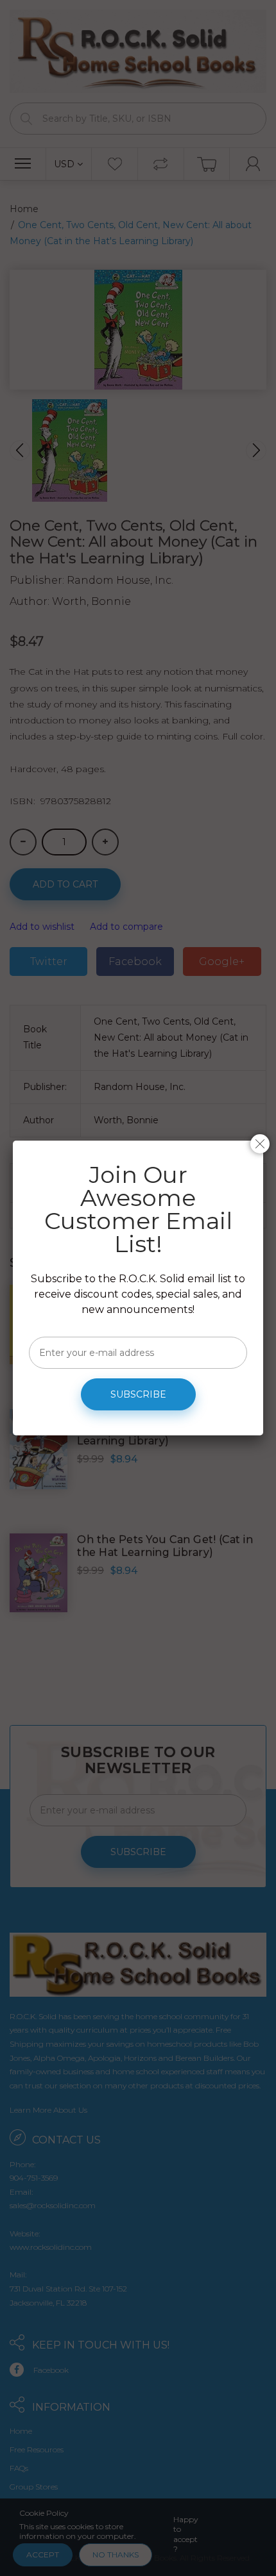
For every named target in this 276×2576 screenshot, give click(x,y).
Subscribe (138, 1394)
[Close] (260, 1144)
